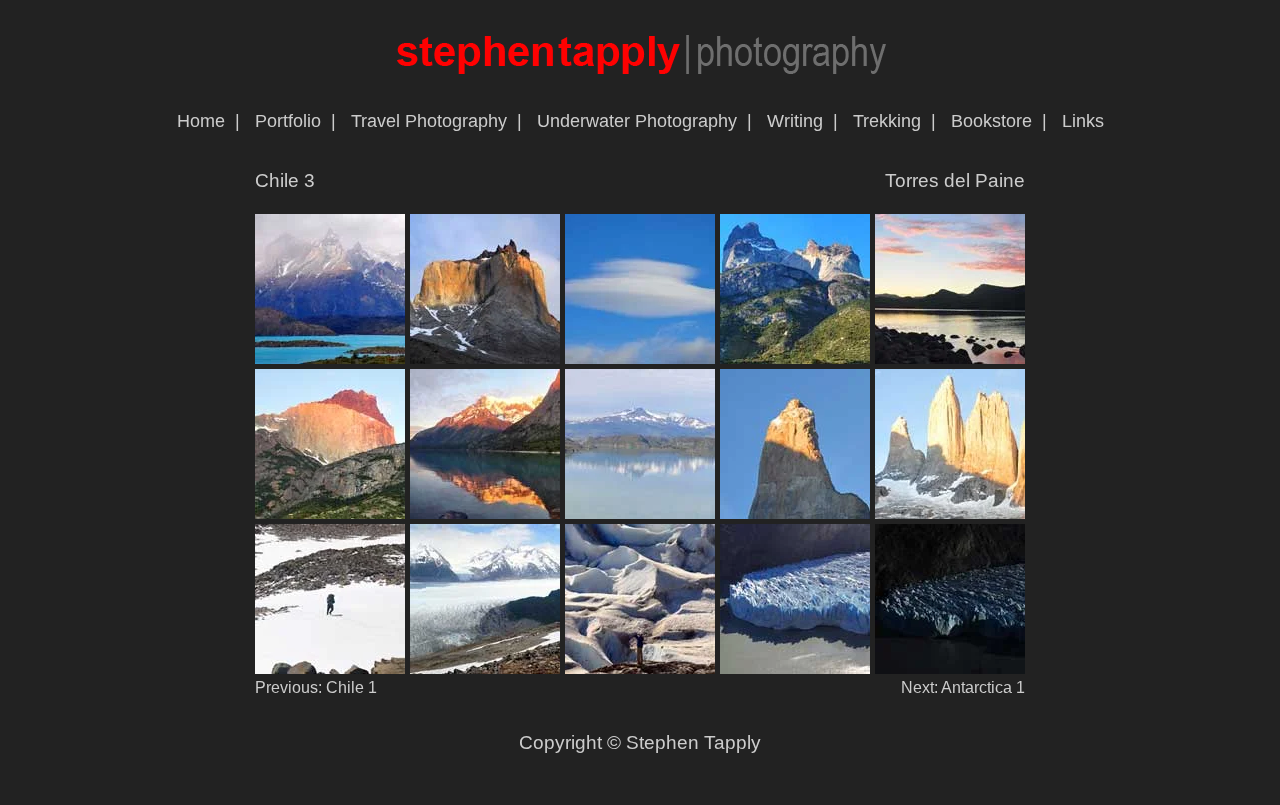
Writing (795, 121)
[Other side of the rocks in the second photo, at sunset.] (795, 358)
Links (1083, 121)
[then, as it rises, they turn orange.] (485, 513)
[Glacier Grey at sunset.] (795, 668)
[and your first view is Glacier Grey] (485, 668)
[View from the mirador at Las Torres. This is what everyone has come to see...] (795, 513)
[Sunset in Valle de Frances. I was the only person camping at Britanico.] (485, 358)
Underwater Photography (637, 121)
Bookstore (991, 121)
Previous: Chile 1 (316, 687)
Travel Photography (429, 121)
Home (201, 121)
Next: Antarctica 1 (963, 687)
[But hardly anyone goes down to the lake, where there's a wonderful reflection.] (950, 513)
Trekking (887, 121)
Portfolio (288, 121)
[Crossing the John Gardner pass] (330, 668)
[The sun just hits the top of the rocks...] (330, 513)
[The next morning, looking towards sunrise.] (950, 358)
